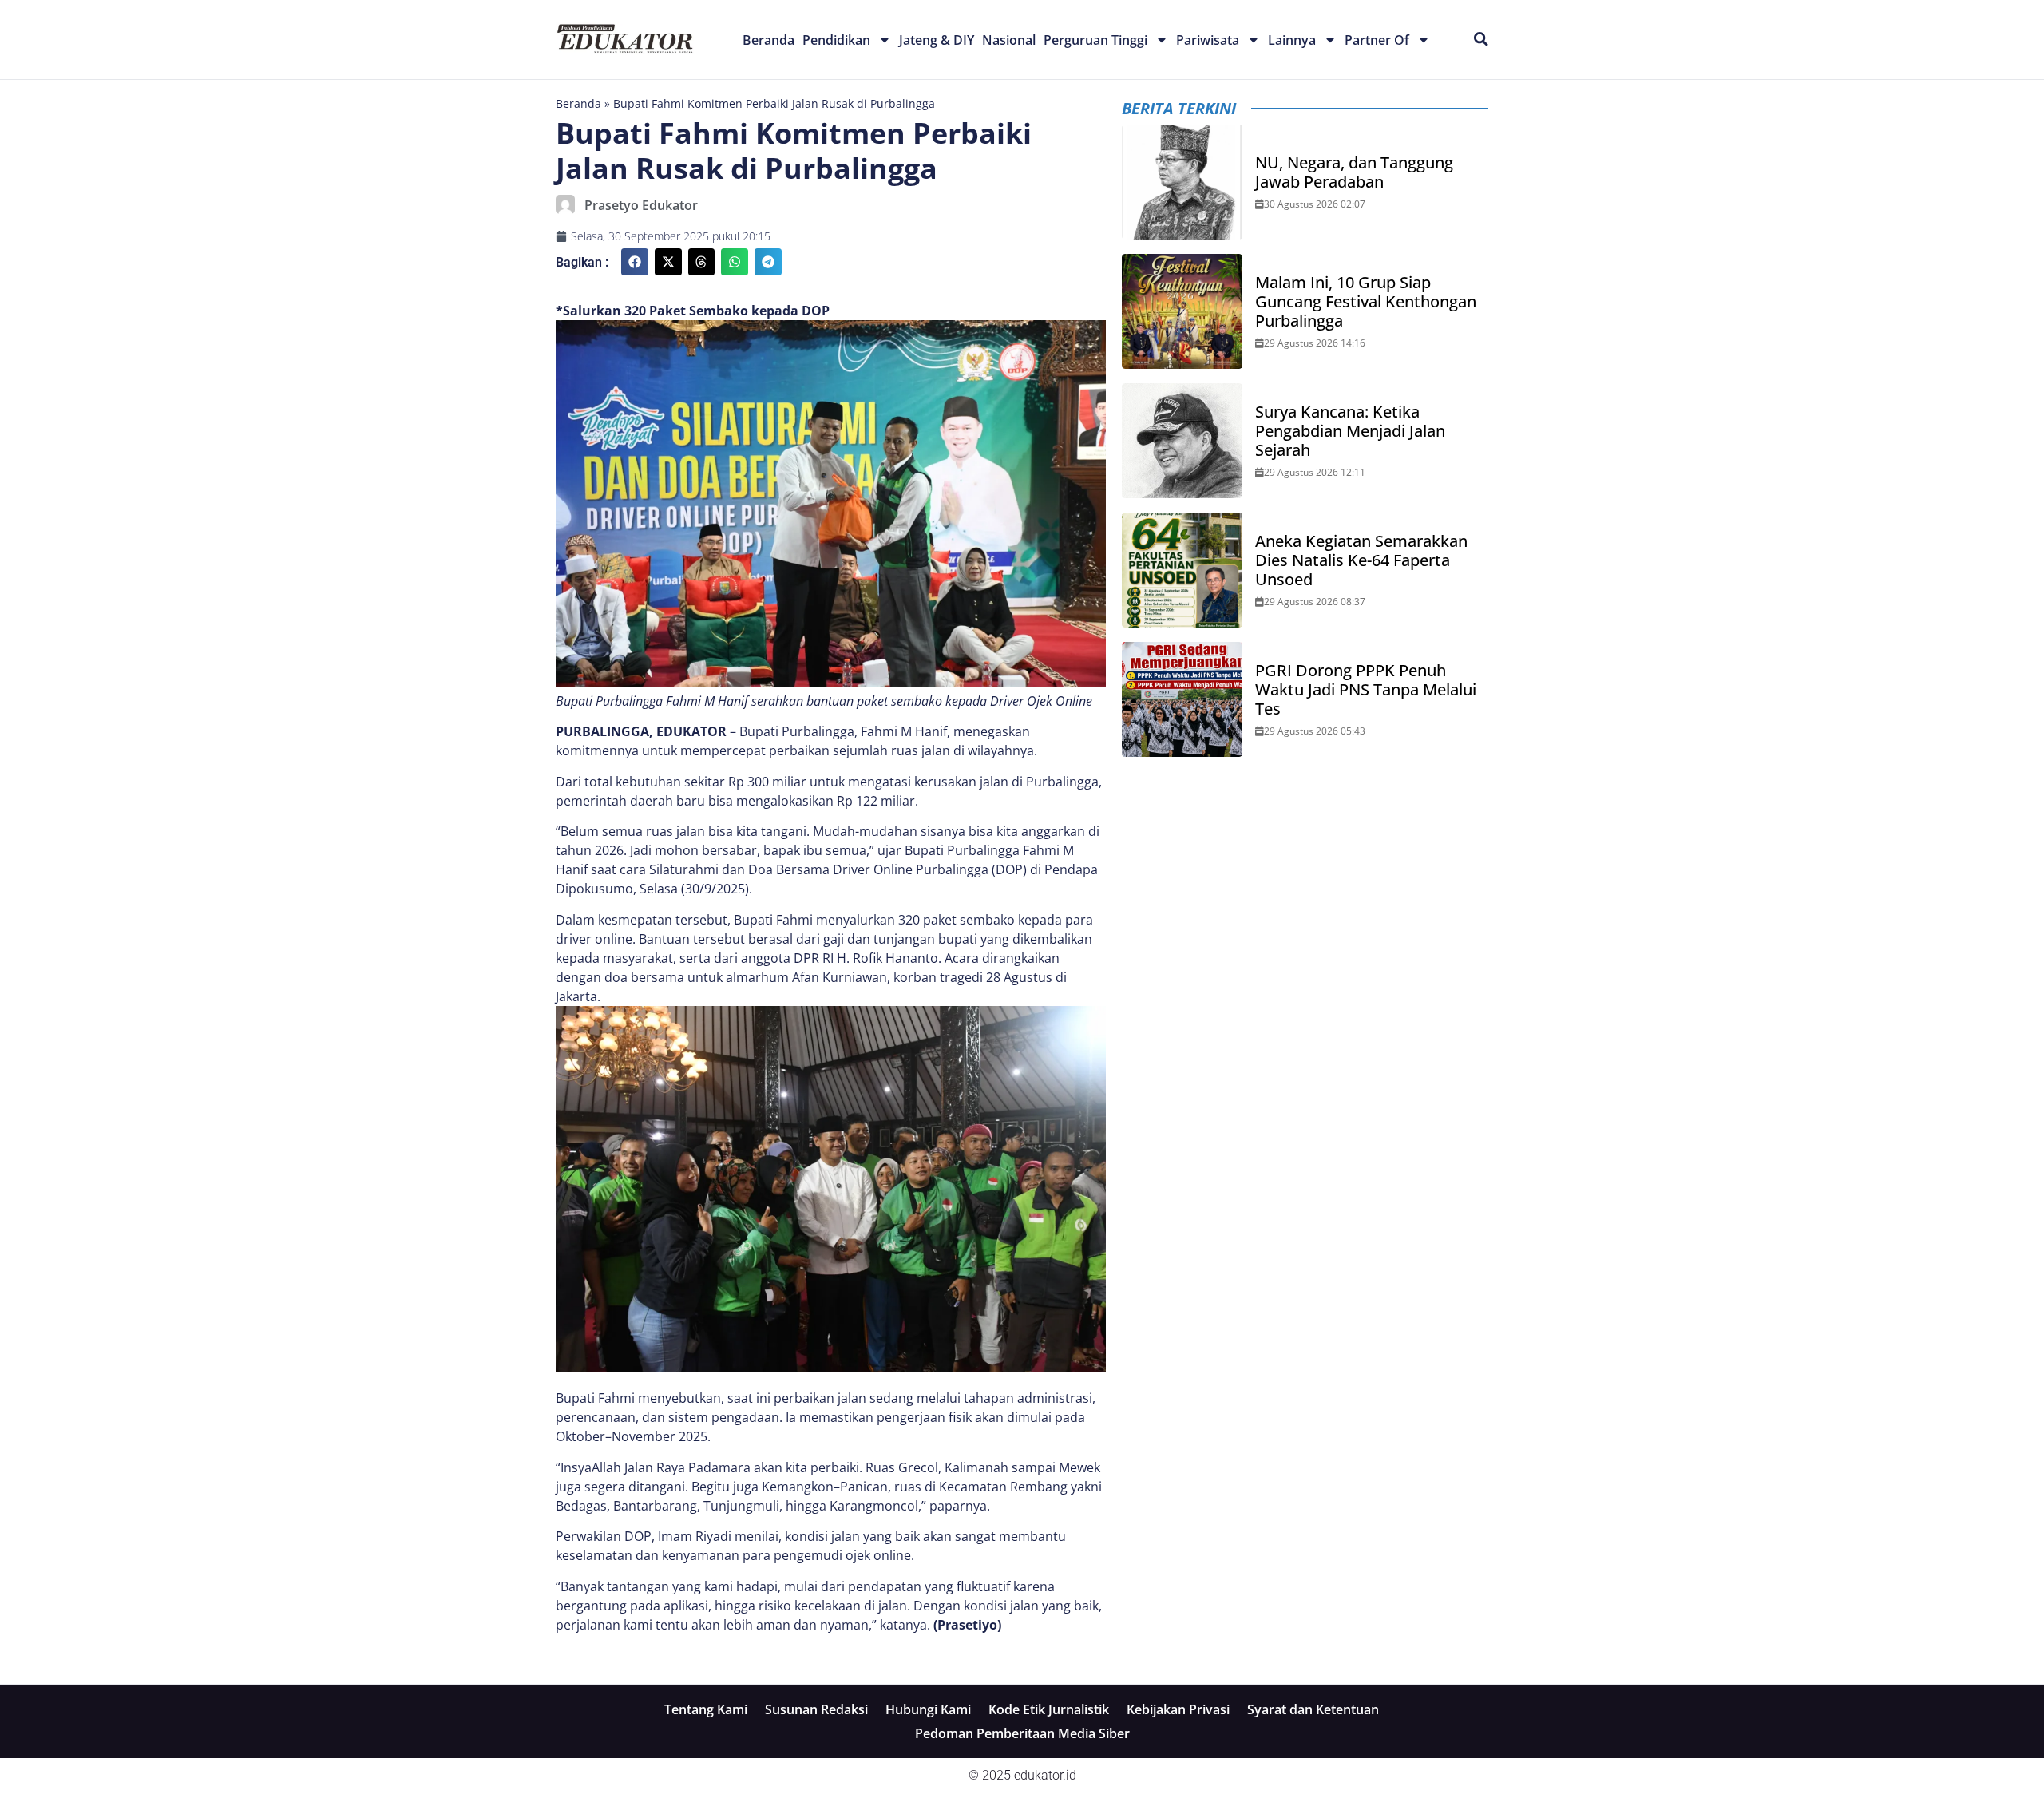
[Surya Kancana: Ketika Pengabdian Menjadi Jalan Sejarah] (1182, 441)
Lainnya (1292, 40)
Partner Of (1377, 40)
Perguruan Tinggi (1095, 40)
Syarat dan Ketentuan (1313, 1709)
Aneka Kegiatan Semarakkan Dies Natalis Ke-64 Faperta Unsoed (1361, 560)
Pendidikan (836, 40)
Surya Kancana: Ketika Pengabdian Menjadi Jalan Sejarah (1350, 431)
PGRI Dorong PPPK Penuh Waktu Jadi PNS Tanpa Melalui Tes (1366, 690)
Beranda (768, 40)
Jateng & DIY (937, 40)
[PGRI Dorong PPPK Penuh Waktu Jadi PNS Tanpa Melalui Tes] (1182, 699)
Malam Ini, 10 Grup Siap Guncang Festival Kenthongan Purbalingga (1366, 302)
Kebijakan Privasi (1178, 1709)
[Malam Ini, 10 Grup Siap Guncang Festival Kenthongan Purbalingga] (1182, 311)
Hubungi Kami (928, 1709)
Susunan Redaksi (816, 1709)
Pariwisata (1208, 40)
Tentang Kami (706, 1709)
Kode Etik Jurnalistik (1049, 1709)
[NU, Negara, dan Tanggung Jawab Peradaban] (1182, 182)
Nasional (1009, 40)
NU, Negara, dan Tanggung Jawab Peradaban (1354, 172)
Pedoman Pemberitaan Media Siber (1022, 1733)
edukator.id (1045, 1775)
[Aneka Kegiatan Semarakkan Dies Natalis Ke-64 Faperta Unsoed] (1182, 570)
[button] (635, 262)
